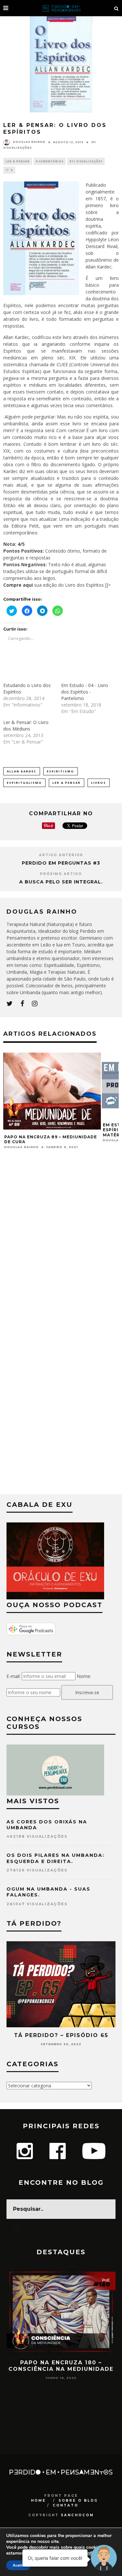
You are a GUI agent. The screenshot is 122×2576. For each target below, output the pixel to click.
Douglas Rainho (29, 142)
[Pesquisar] (116, 8)
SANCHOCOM (77, 2515)
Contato (66, 2505)
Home (38, 2501)
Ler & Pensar (18, 161)
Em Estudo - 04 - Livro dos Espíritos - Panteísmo (85, 692)
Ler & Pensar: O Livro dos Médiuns (26, 725)
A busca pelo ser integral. (61, 882)
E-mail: (14, 1676)
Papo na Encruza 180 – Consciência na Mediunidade (61, 2366)
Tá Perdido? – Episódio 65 (61, 2035)
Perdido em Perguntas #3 (61, 863)
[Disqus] (61, 1244)
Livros (99, 783)
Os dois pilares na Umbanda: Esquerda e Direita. (55, 1858)
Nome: (84, 1676)
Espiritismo (61, 771)
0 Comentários (50, 161)
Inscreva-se (87, 1692)
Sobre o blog (78, 2501)
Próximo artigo (61, 874)
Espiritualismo (24, 783)
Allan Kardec (22, 771)
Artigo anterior (61, 855)
